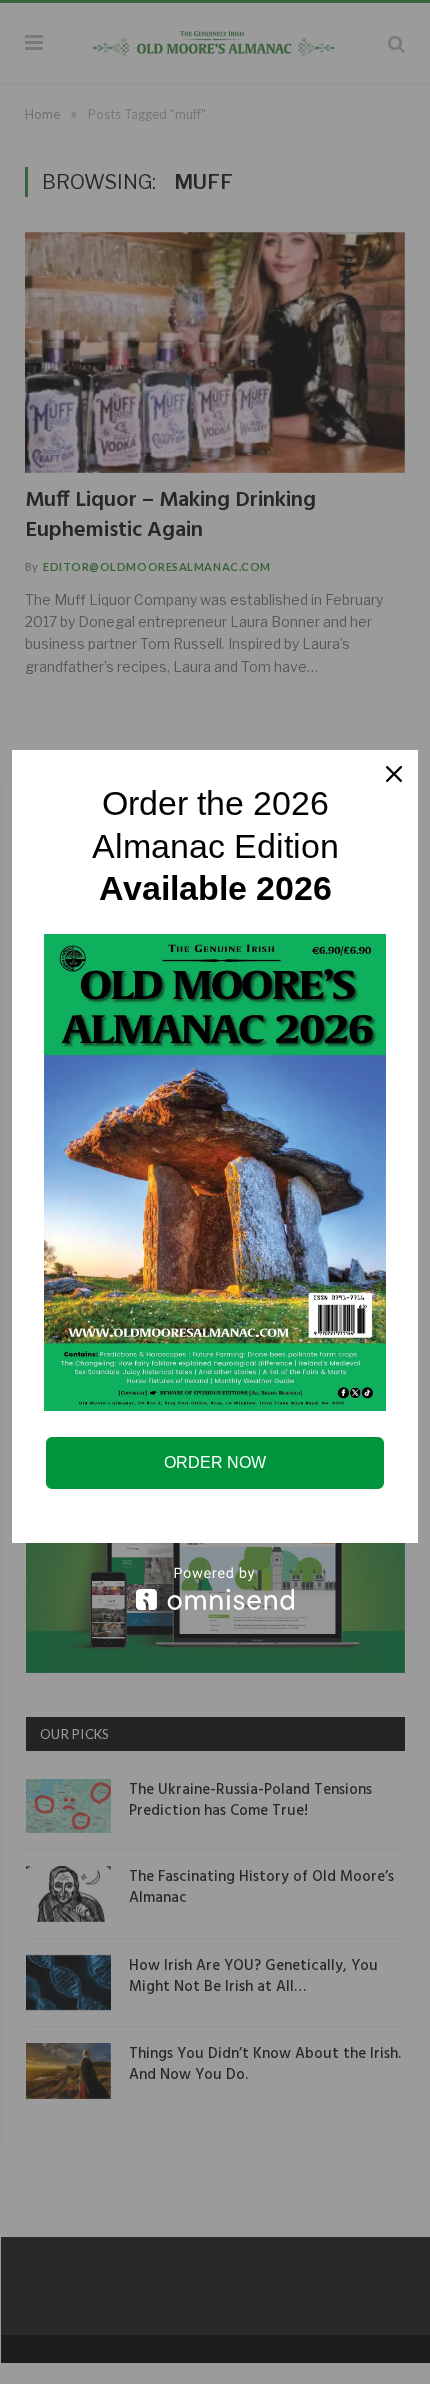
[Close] (394, 774)
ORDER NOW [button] (215, 1462)
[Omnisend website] (215, 1588)
